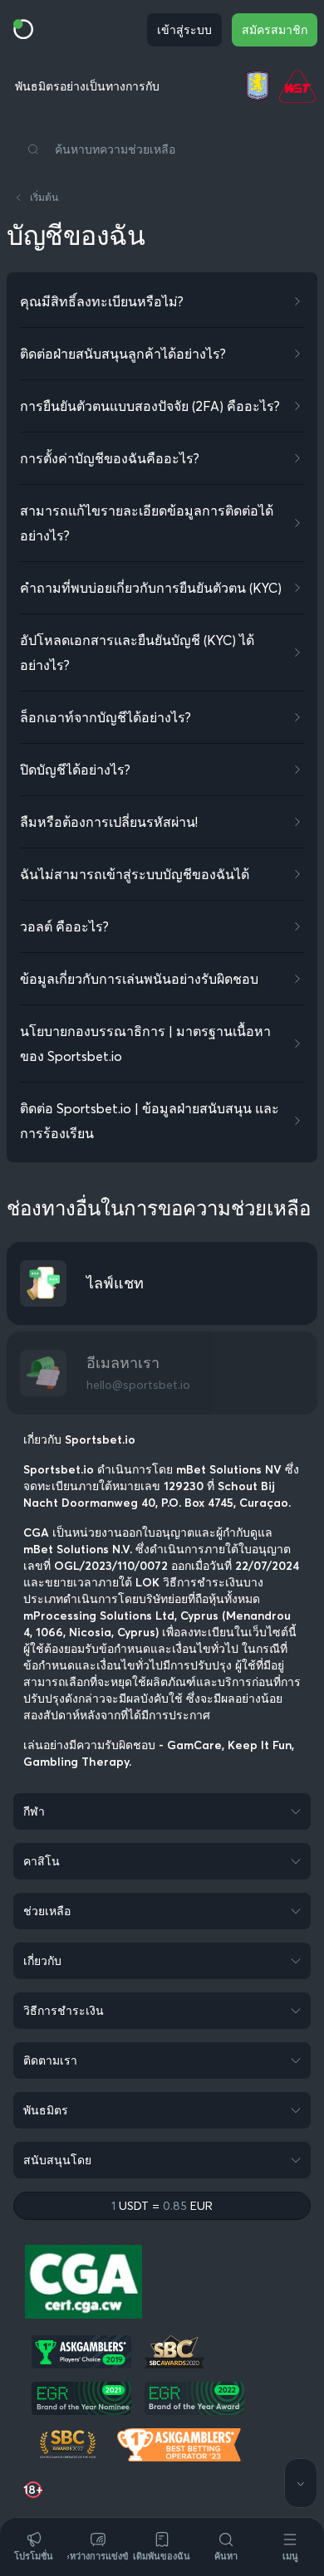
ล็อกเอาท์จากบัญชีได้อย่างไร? (106, 717)
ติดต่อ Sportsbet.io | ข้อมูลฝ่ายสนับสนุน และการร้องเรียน (150, 1121)
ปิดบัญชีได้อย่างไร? (75, 770)
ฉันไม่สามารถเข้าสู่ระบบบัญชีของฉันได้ (135, 874)
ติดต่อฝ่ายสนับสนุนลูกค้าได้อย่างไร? (123, 354)
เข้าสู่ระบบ (184, 30)
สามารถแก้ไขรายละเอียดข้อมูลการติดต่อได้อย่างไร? (147, 523)
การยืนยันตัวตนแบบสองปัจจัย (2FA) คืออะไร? (150, 406)
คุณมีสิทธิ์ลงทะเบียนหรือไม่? (102, 301)
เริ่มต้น (44, 197)
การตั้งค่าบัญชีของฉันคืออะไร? (110, 458)
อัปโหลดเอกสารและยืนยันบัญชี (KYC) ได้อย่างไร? (137, 653)
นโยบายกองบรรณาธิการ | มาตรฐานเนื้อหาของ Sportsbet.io (145, 1044)
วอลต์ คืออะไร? (64, 926)
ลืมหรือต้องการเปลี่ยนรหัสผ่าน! (109, 822)
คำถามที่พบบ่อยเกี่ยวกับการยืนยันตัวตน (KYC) (151, 588)
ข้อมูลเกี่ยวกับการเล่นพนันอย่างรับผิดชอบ (139, 979)
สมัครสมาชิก (275, 30)
